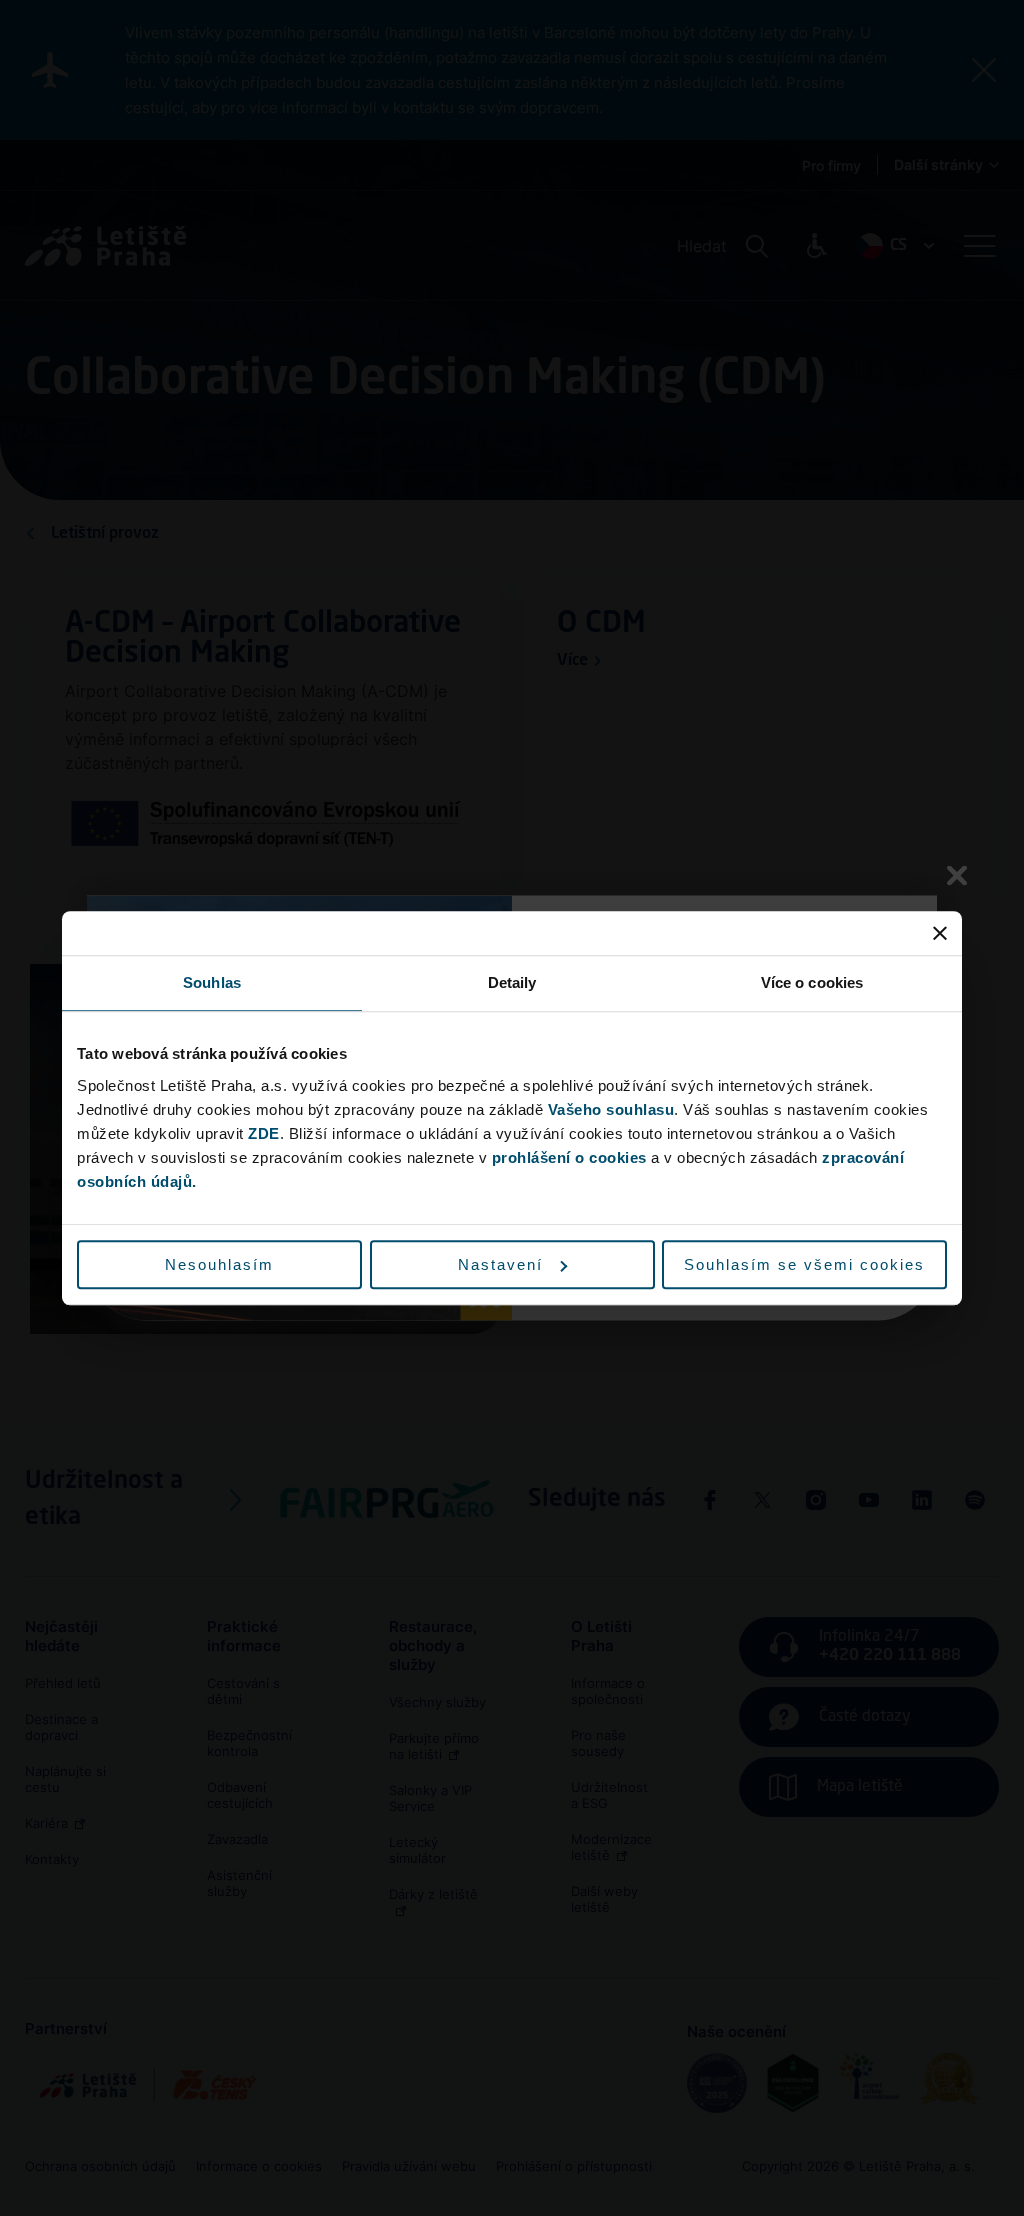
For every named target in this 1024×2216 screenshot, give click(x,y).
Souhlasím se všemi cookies (804, 1264)
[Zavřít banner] (940, 933)
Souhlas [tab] (212, 982)
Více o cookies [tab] (812, 982)
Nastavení (500, 1264)
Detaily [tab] (512, 982)
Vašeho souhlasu (611, 1109)
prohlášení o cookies (569, 1157)
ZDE (264, 1133)
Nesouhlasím (219, 1264)
